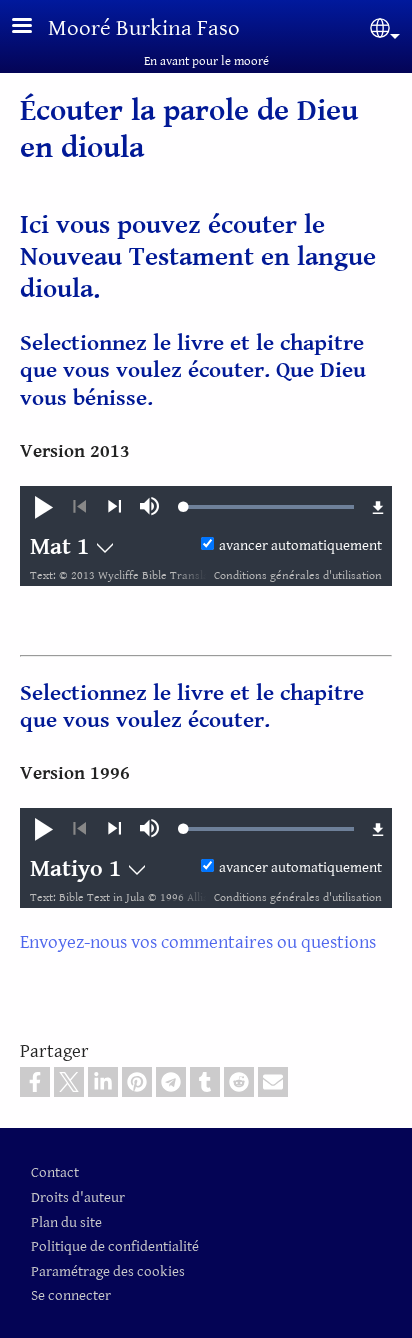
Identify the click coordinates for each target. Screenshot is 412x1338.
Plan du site (66, 1222)
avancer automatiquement (300, 545)
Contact (55, 1172)
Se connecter (71, 1295)
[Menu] (34, 27)
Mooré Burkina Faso (144, 28)
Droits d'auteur (78, 1197)
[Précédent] (79, 507)
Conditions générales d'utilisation (298, 575)
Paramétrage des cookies (108, 1271)
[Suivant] (114, 507)
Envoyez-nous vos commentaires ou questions (198, 942)
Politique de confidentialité (115, 1246)
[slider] (269, 507)
